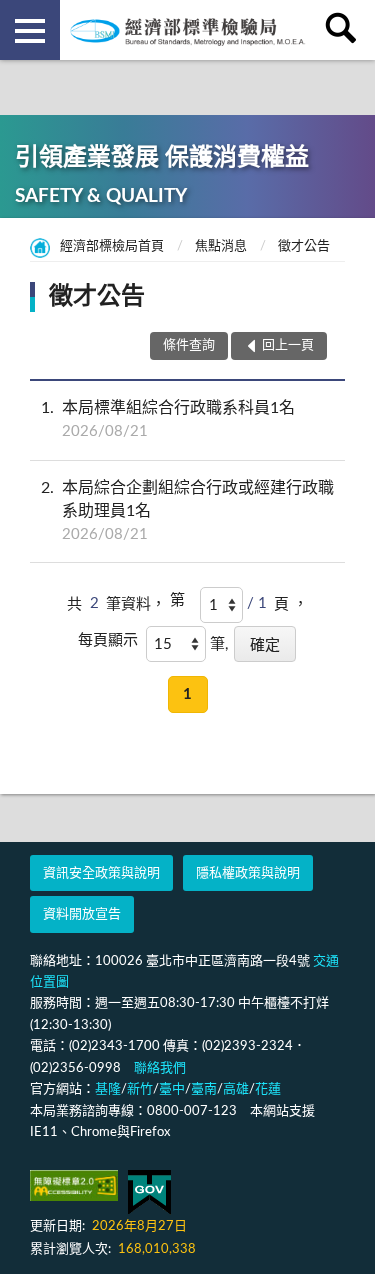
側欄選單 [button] (30, 30)
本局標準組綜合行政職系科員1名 (168, 419)
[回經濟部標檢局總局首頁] (188, 30)
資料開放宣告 (82, 914)
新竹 (140, 1089)
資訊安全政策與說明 (101, 873)
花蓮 (268, 1089)
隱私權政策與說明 (248, 873)
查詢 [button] (345, 30)
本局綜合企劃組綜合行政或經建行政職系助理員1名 (187, 511)
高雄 (236, 1089)
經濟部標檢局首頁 (112, 246)
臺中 (172, 1089)
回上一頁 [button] (288, 345)
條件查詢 (189, 345)
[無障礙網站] (74, 1185)
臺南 (204, 1089)
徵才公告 (304, 246)
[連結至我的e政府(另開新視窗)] (149, 1192)
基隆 (108, 1089)
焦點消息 (221, 246)
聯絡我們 (160, 1068)
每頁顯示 (108, 640)
